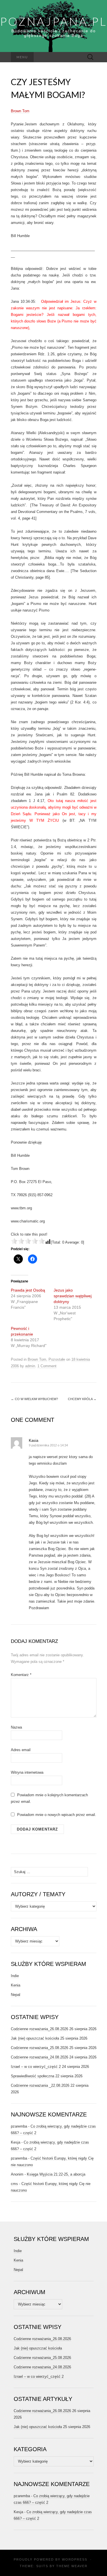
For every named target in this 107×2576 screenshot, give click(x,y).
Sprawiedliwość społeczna (33, 2076)
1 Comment (47, 1366)
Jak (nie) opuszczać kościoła (35, 2038)
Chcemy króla (82, 1399)
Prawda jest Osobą (28, 1290)
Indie (15, 1976)
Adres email (21, 1750)
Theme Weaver (72, 2566)
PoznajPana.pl (53, 21)
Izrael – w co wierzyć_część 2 (36, 2067)
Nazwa (16, 1727)
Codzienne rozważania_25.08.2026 (40, 2048)
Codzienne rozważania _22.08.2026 (40, 2085)
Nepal (16, 1995)
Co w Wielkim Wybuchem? (34, 1399)
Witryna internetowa (27, 1772)
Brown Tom (20, 111)
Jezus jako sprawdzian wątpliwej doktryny (73, 1296)
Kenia (16, 1985)
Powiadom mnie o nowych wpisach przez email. (57, 1815)
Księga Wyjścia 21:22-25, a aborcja (56, 2174)
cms (14, 2184)
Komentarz (21, 1675)
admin (30, 1366)
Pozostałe (57, 1359)
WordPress (75, 2559)
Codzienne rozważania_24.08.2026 (40, 2057)
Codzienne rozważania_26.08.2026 (40, 2029)
